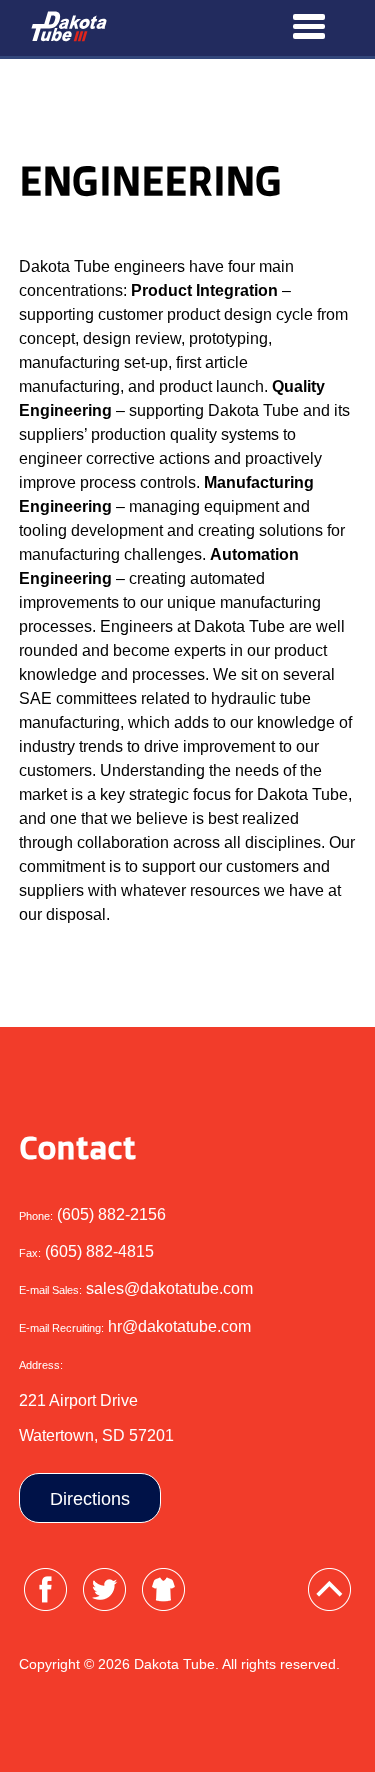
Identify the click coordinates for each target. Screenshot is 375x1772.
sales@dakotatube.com (169, 1288)
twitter (104, 1589)
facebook (45, 1589)
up (329, 1589)
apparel (163, 1589)
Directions (90, 1499)
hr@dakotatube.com (179, 1326)
